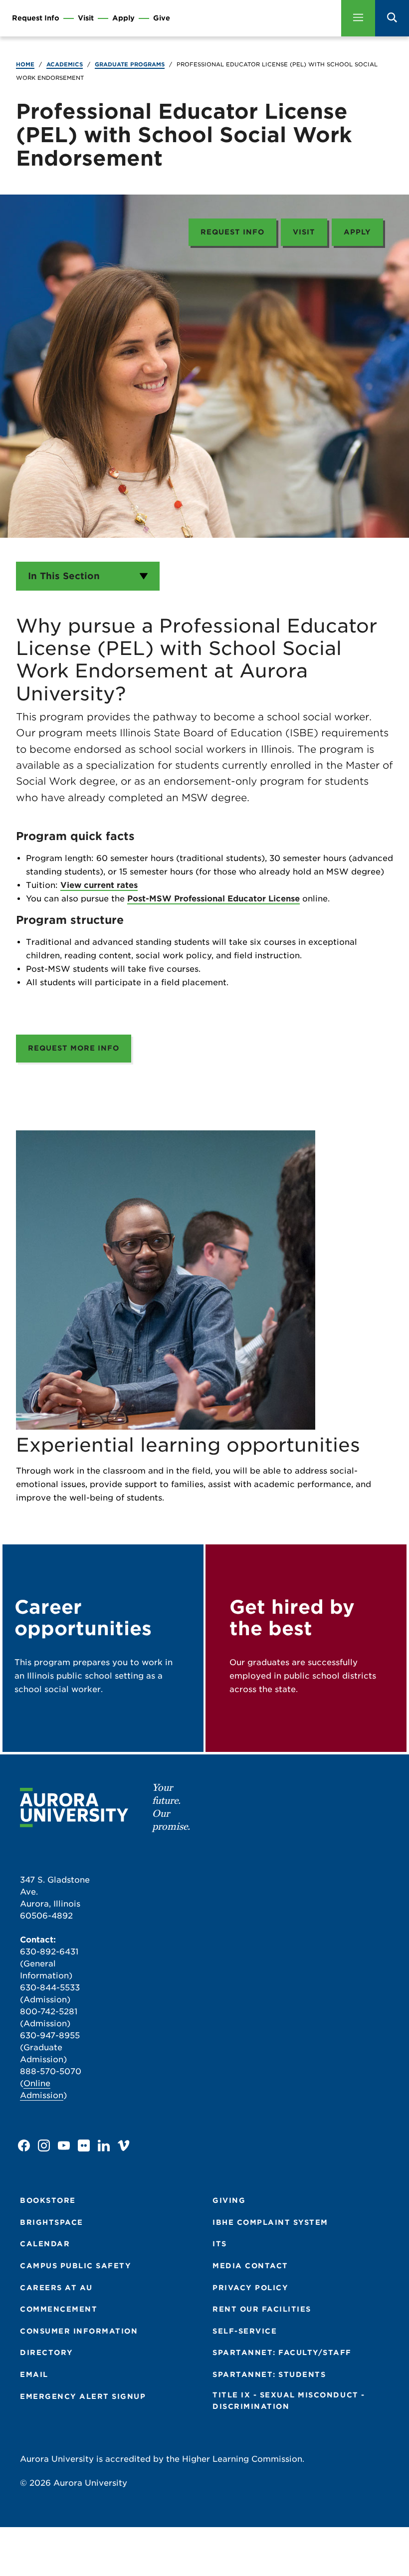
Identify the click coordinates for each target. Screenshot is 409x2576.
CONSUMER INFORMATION (79, 2331)
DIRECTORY (47, 2353)
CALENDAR (45, 2244)
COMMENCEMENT (59, 2309)
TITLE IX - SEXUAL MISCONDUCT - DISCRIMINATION (289, 2401)
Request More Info (74, 1048)
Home (25, 64)
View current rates (99, 885)
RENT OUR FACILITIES (262, 2309)
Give (162, 18)
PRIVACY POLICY (250, 2288)
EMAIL (34, 2374)
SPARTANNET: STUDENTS (269, 2374)
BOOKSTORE (48, 2200)
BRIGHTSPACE (52, 2222)
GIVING (229, 2200)
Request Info (36, 18)
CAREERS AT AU (56, 2288)
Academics (65, 64)
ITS (220, 2244)
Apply (123, 18)
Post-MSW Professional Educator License (213, 899)
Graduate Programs (130, 64)
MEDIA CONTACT (250, 2266)
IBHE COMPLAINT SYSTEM (270, 2222)
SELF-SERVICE (245, 2331)
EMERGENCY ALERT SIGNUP (83, 2396)
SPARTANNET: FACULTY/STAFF (282, 2353)
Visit (86, 18)
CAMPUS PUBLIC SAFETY (76, 2266)
